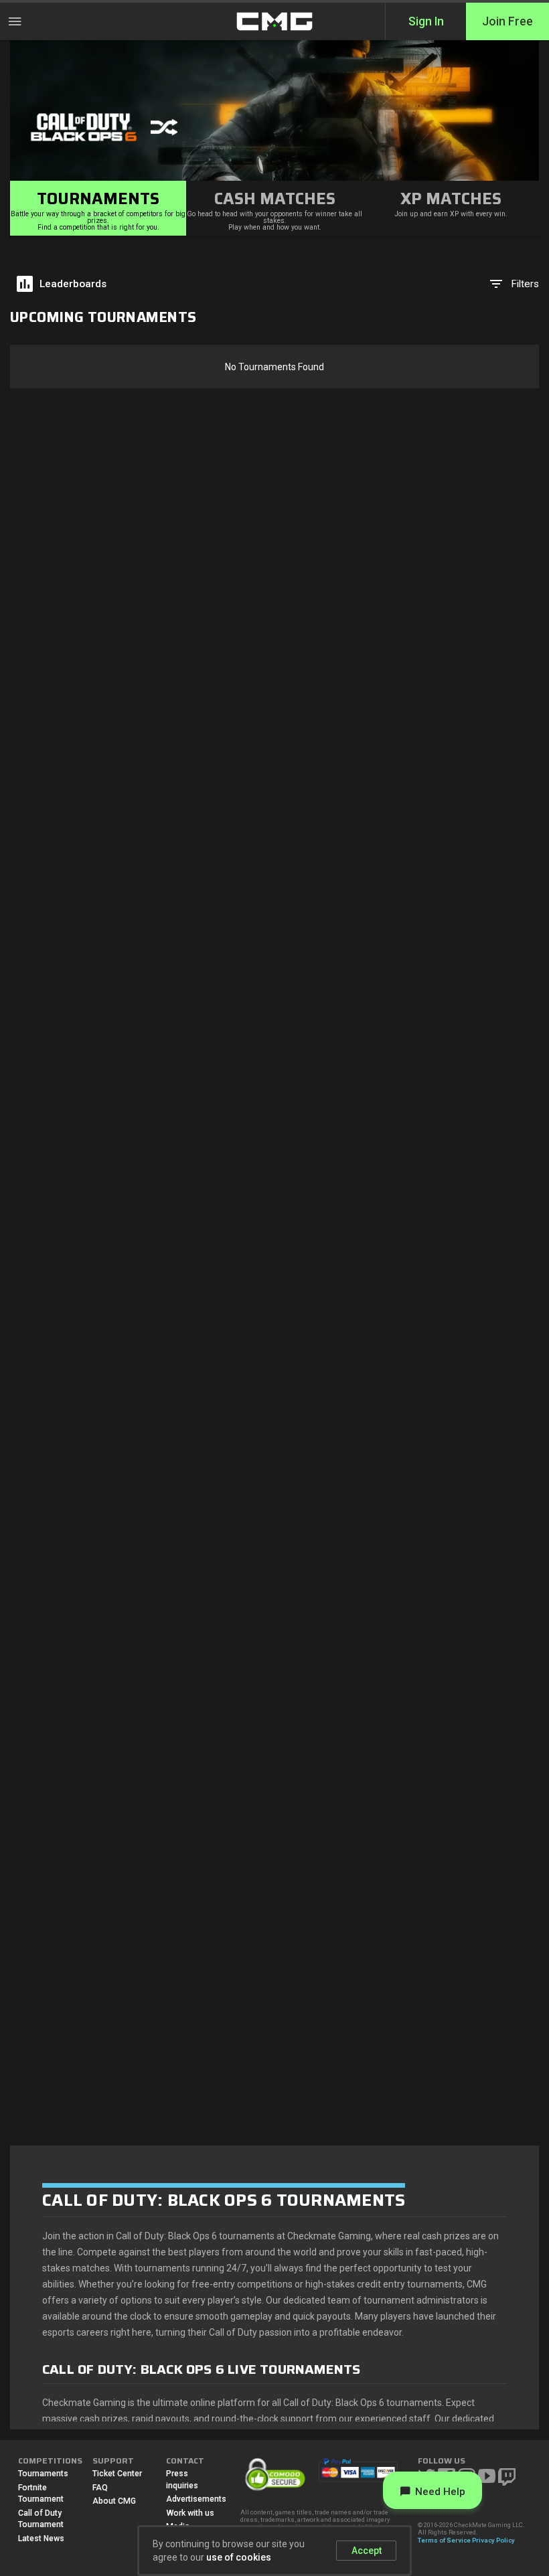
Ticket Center (117, 2474)
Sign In (426, 21)
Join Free (507, 21)
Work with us (190, 2513)
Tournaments (43, 2474)
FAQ (100, 2488)
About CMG (114, 2501)
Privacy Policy (493, 2540)
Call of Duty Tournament (41, 2519)
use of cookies (239, 2557)
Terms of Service (444, 2540)
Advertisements (193, 2499)
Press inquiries (182, 2480)
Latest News (41, 2539)
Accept (367, 2551)
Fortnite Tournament (41, 2494)
